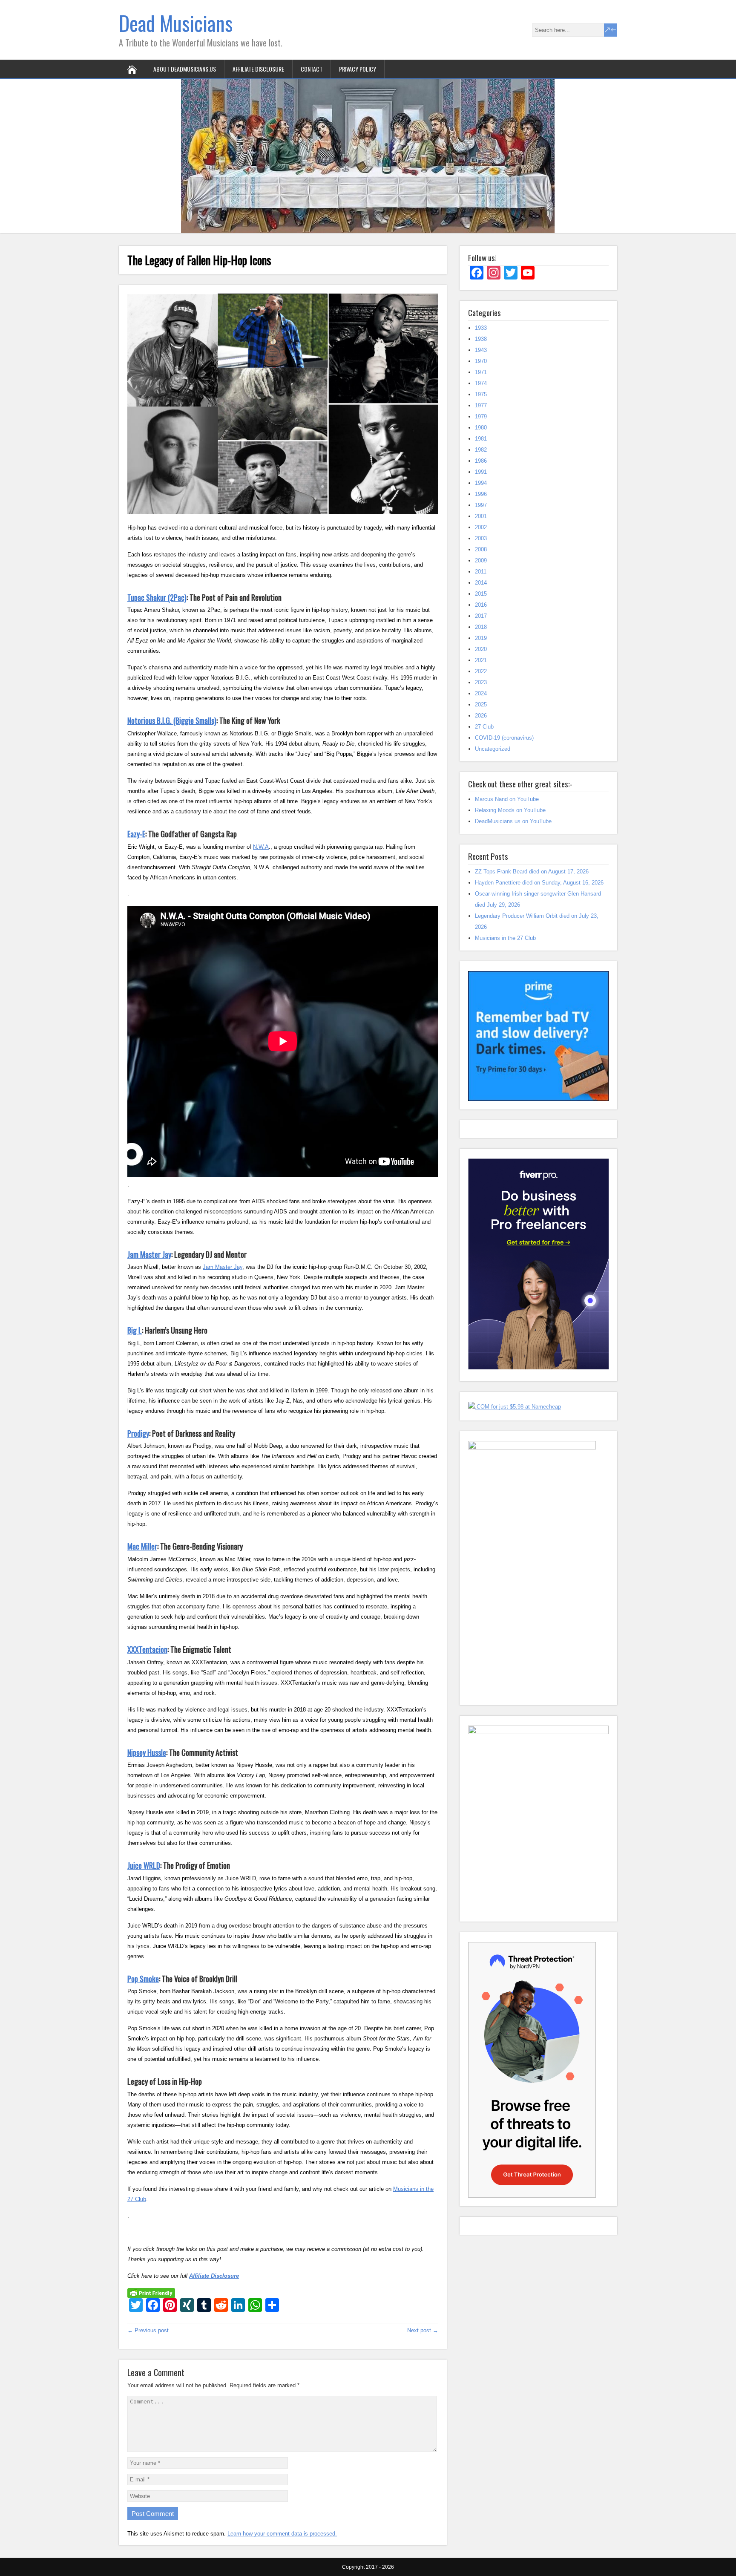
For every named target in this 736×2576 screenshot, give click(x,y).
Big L (135, 1330)
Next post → (423, 2330)
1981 (481, 439)
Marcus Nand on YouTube (507, 799)
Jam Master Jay (149, 1254)
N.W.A (261, 847)
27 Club (484, 727)
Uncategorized (493, 749)
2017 (481, 616)
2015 (481, 594)
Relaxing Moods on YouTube (510, 810)
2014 (481, 583)
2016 (481, 605)
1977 (481, 405)
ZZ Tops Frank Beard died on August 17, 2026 (532, 872)
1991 (481, 472)
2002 (481, 527)
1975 (481, 394)
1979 (481, 416)
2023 (481, 682)
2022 (481, 671)
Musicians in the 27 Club (505, 938)
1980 (481, 428)
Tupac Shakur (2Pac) (157, 597)
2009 (481, 560)
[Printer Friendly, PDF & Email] (151, 2293)
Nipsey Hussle (147, 1752)
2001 (481, 516)
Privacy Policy (358, 69)
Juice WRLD (144, 1865)
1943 (481, 350)
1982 (481, 450)
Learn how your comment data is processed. (282, 2534)
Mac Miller (142, 1546)
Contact (312, 69)
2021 (481, 660)
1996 (481, 494)
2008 (481, 549)
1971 (481, 372)
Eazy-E (136, 834)
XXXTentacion (147, 1649)
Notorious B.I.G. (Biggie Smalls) (172, 720)
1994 (481, 483)
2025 (481, 705)
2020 (481, 649)
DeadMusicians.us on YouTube (513, 821)
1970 (481, 361)
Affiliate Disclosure (258, 69)
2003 (481, 538)
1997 (481, 505)
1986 (481, 461)
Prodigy (138, 1433)
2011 (481, 572)
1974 (481, 383)
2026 (481, 716)
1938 (481, 339)
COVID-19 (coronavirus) (504, 738)
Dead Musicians (176, 23)
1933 (481, 328)
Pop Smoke (143, 1979)
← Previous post (148, 2330)
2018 (481, 627)
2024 (481, 693)
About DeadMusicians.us (185, 69)
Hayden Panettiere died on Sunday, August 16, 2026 (539, 883)
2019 (481, 638)
